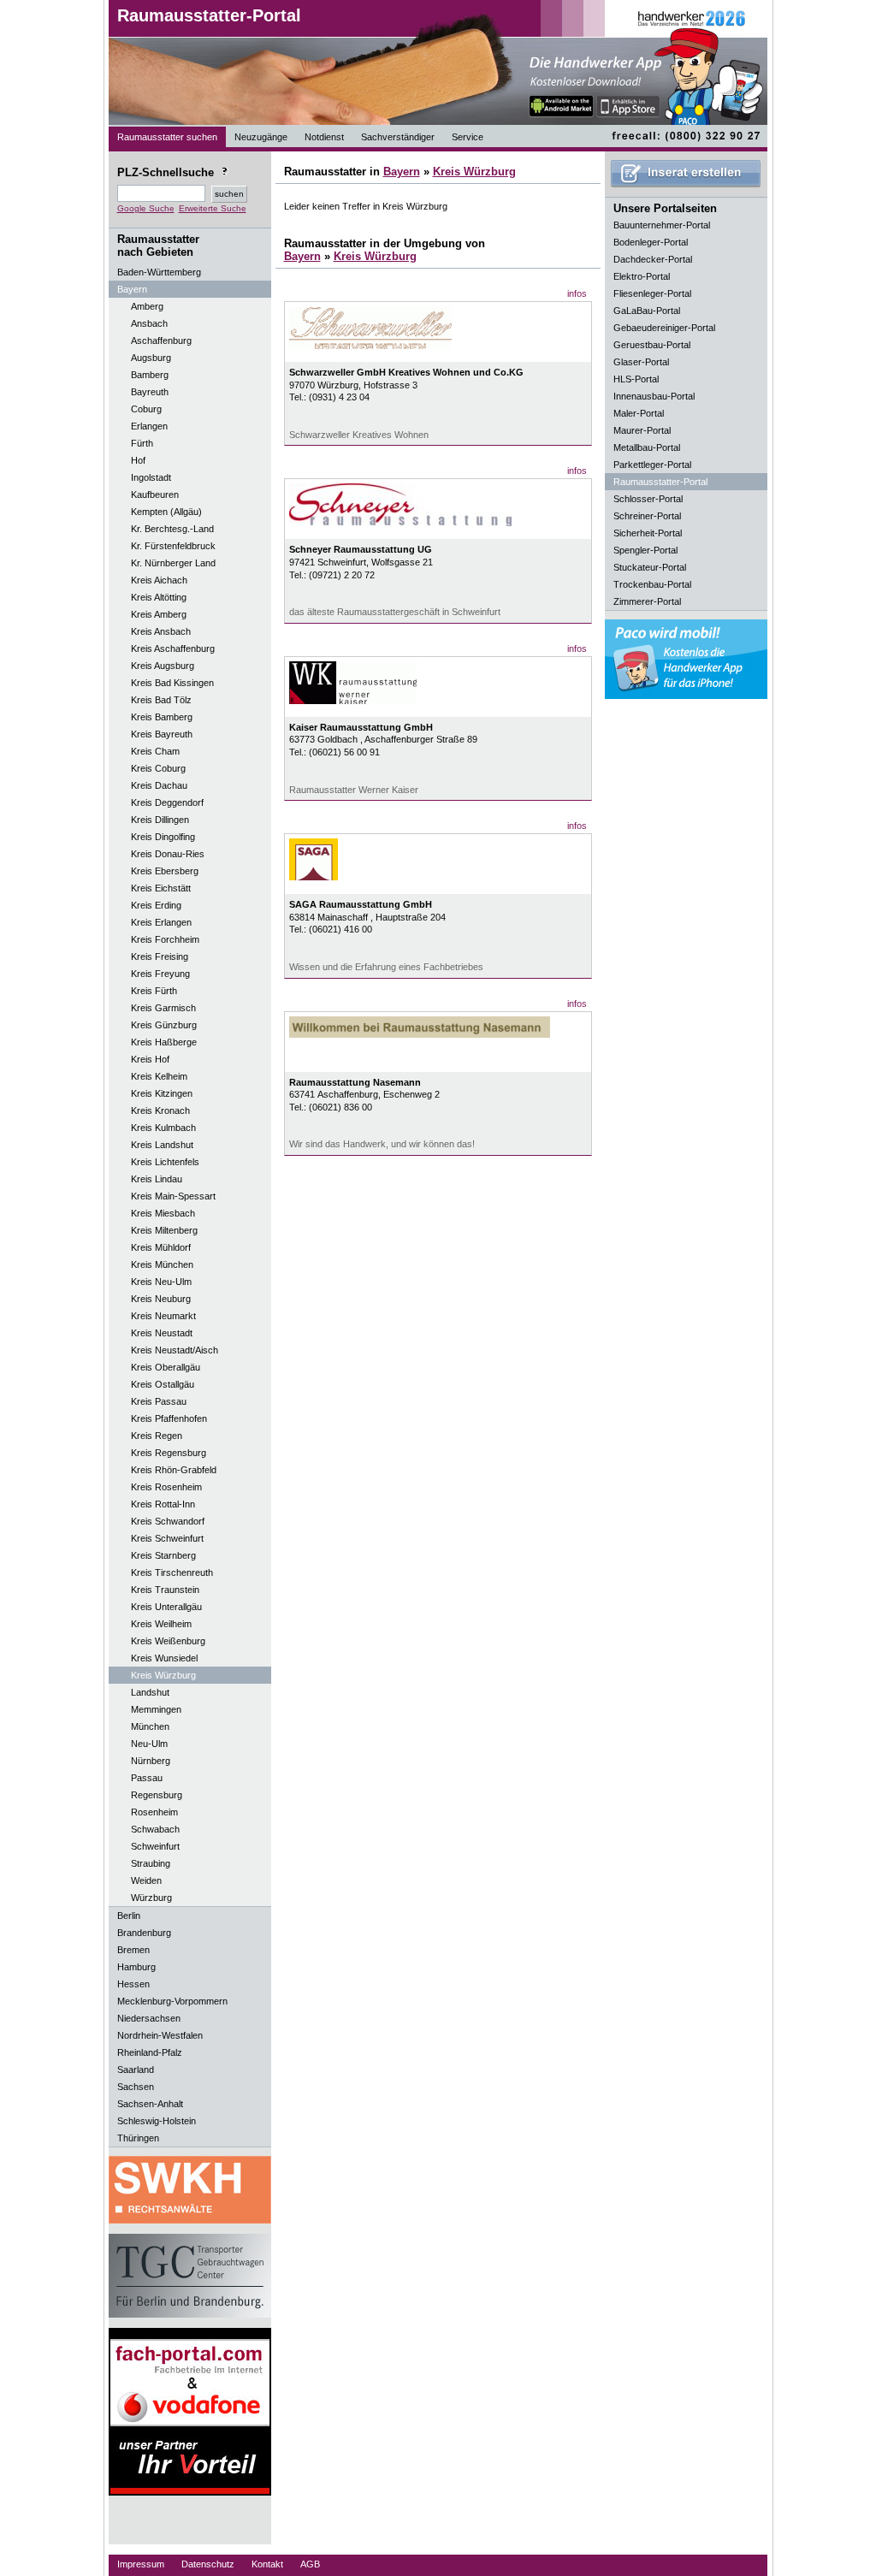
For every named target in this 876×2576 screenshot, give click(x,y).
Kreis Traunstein (165, 1590)
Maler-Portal (639, 413)
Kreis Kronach (160, 1110)
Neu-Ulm (149, 1744)
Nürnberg (151, 1761)
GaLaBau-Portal (647, 311)
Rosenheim (154, 1812)
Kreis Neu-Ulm (161, 1282)
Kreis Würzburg (163, 1675)
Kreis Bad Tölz (161, 700)
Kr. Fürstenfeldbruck (173, 546)
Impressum (141, 2564)
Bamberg (150, 375)
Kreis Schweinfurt (167, 1538)
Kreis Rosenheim (166, 1487)
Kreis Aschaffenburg (173, 648)
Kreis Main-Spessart (173, 1196)
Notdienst (324, 137)
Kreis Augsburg (163, 666)
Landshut (150, 1692)
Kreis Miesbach (163, 1213)
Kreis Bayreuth (162, 734)
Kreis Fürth (154, 991)
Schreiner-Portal (647, 516)
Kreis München (162, 1264)
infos (577, 293)
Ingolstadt (151, 477)
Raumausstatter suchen (167, 137)
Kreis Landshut (162, 1145)
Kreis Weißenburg (168, 1641)
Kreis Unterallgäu (166, 1607)
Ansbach (149, 323)
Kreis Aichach (159, 580)
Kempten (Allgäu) (166, 512)
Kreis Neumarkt (163, 1316)
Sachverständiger (398, 137)
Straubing (151, 1863)
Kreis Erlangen (161, 922)
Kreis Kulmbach (163, 1128)
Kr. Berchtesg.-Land (172, 529)
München (150, 1726)
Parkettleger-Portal (652, 465)
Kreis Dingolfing (163, 837)
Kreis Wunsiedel (164, 1658)
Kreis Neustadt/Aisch (175, 1350)
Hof (138, 460)
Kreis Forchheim (165, 939)
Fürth (142, 443)
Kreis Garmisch (163, 1008)
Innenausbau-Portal (654, 396)
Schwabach (155, 1829)
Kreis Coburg (158, 768)
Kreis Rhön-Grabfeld (174, 1470)
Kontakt (267, 2564)
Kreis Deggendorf (167, 802)
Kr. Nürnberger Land (173, 563)
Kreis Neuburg (161, 1299)
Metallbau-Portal (647, 447)
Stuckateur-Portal (650, 567)
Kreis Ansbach (161, 631)
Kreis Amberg (159, 614)
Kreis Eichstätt (161, 888)
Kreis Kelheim (159, 1076)
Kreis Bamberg (162, 717)
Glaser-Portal (641, 362)
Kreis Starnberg (163, 1555)
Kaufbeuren (155, 494)
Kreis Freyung (160, 974)
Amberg (147, 306)
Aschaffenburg (161, 341)
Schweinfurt (155, 1846)
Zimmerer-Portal (647, 601)
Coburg (146, 409)
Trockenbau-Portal (652, 584)
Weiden (146, 1880)
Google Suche (146, 208)
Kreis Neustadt (162, 1333)
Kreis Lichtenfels (165, 1162)
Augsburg (151, 358)
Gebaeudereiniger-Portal (664, 328)
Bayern (402, 172)
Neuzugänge (261, 137)
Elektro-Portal (642, 276)
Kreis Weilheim (161, 1624)
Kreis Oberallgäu (166, 1367)
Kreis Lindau (157, 1179)
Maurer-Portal (642, 430)
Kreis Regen (157, 1436)
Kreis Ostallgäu (163, 1384)
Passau (147, 1778)
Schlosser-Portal (648, 499)
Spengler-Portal (645, 550)
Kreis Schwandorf (168, 1521)
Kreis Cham (155, 751)
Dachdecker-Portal (653, 259)
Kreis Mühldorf (161, 1247)
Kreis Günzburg (164, 1025)
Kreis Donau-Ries (168, 854)
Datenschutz (208, 2564)
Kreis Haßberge (164, 1042)
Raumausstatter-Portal (209, 15)
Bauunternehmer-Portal (662, 225)
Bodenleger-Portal (651, 242)
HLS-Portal (636, 379)
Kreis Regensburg (169, 1453)
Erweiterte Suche (213, 208)
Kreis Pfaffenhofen (169, 1418)
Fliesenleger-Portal (652, 293)
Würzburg (151, 1898)
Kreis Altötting (159, 597)
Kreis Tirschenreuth (172, 1572)
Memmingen (156, 1709)
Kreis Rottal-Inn (163, 1504)
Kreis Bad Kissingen (172, 683)
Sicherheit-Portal (648, 533)
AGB (310, 2564)
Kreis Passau (159, 1401)
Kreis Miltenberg (164, 1230)
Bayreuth (150, 392)
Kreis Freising (160, 956)
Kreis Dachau (159, 785)
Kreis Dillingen (160, 820)
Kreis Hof (150, 1059)
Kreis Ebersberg (165, 871)
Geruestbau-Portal (652, 345)
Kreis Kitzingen (162, 1093)
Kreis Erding (156, 905)
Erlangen (149, 426)
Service (468, 137)
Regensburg (157, 1795)
